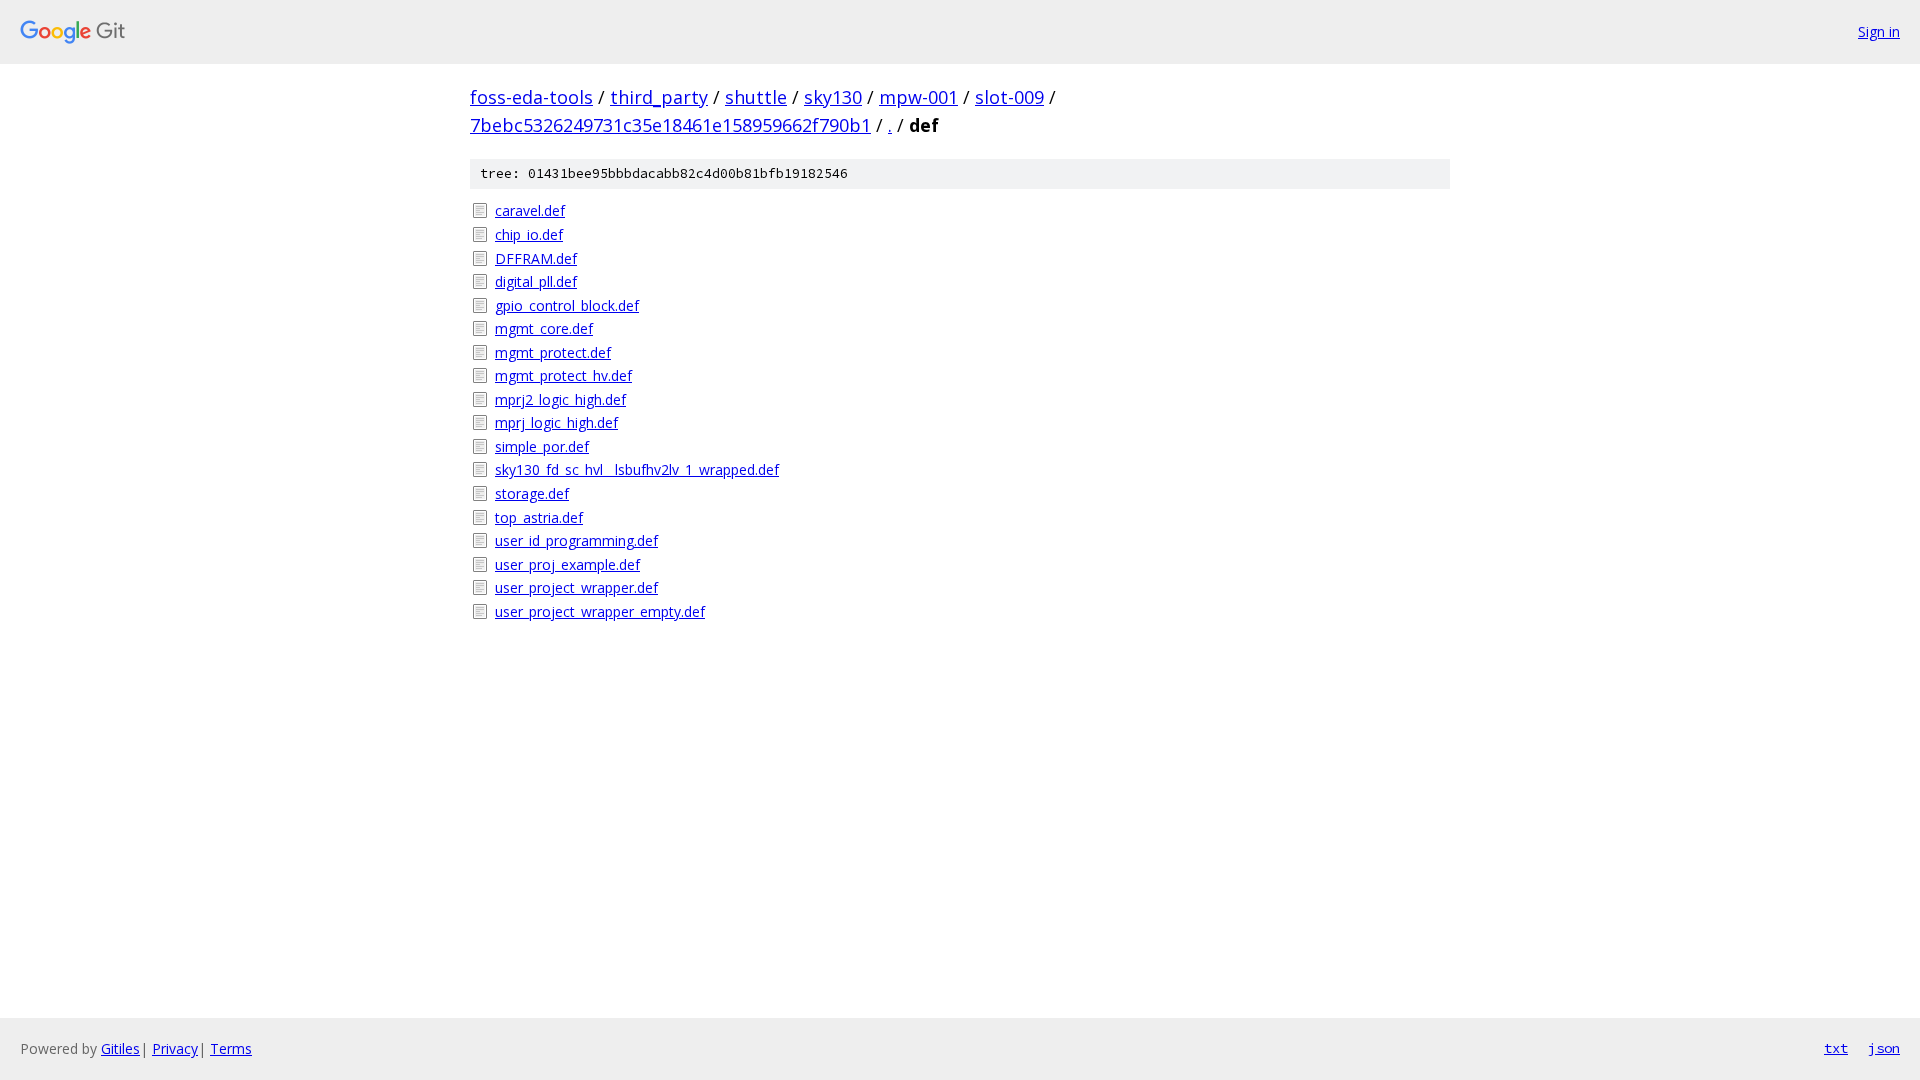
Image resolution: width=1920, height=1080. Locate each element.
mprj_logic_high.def (556, 422)
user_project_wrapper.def (576, 587)
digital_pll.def (536, 281)
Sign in (1879, 31)
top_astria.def (539, 517)
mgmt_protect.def (553, 352)
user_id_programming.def (576, 540)
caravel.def (530, 210)
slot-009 (1009, 97)
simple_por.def (542, 446)
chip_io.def (529, 234)
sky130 (833, 97)
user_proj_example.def (567, 564)
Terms (231, 1048)
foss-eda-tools (531, 97)
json (1884, 1048)
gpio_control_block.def (567, 305)
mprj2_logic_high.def (560, 399)
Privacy (175, 1048)
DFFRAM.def (536, 258)
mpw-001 (918, 97)
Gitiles (120, 1048)
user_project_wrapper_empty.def (600, 611)
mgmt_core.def (544, 328)
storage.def (532, 493)
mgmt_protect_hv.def (563, 375)
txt (1836, 1048)
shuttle (756, 97)
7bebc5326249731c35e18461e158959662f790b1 (670, 125)
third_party (659, 97)
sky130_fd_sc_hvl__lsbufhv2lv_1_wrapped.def (637, 469)
